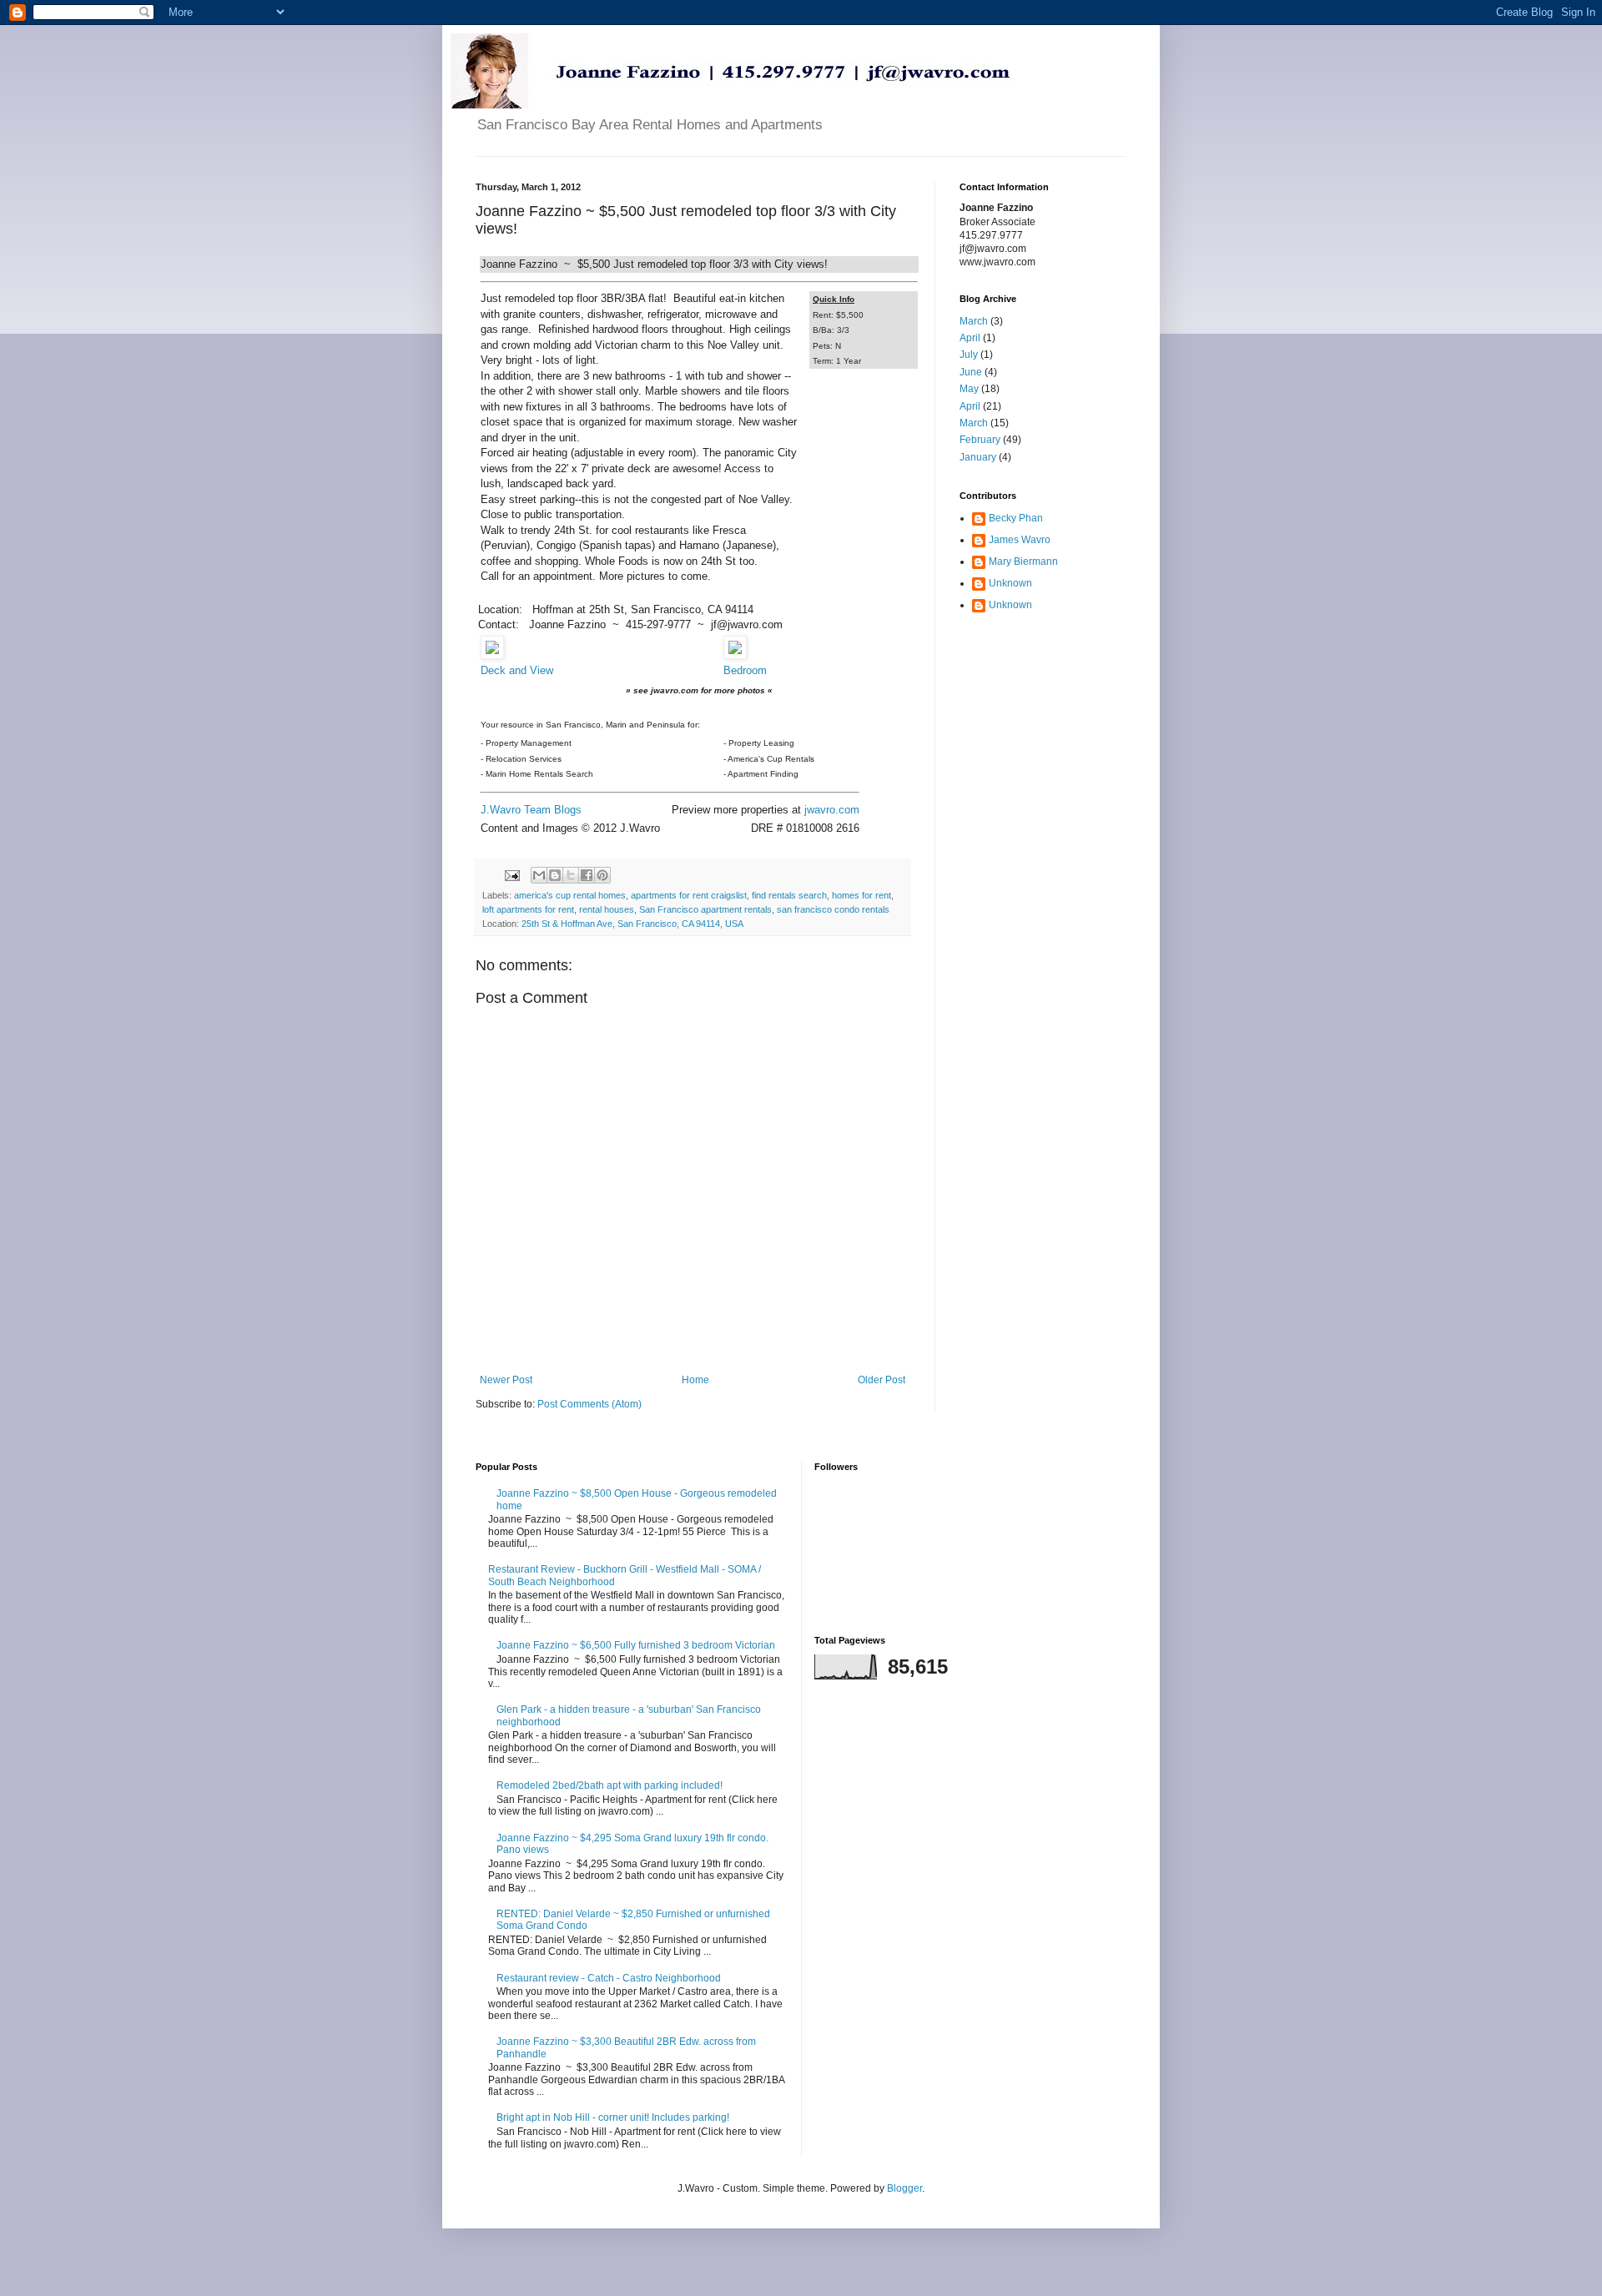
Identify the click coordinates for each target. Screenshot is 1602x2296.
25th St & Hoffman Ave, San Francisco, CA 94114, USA (632, 924)
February (980, 440)
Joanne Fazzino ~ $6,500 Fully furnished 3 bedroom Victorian (636, 1645)
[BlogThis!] (555, 875)
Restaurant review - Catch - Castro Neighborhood (609, 1978)
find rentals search (789, 895)
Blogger (904, 2188)
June (971, 372)
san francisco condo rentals (833, 909)
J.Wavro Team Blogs (531, 810)
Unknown (1010, 583)
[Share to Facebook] (587, 875)
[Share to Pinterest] (602, 875)
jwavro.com (832, 810)
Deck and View (517, 670)
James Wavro (1020, 540)
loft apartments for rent (528, 909)
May (969, 389)
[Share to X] (571, 875)
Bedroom (745, 670)
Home (695, 1380)
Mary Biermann (1023, 561)
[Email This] (539, 875)
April (970, 338)
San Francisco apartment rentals (705, 909)
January (978, 457)
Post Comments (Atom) (589, 1404)
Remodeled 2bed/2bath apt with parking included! (610, 1785)
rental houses (607, 909)
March (974, 321)
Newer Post (506, 1380)
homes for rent (861, 895)
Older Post (882, 1380)
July (969, 355)
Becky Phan (1016, 518)
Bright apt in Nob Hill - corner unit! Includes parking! (613, 2117)
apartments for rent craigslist (689, 895)
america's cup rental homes (570, 895)
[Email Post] (511, 874)
